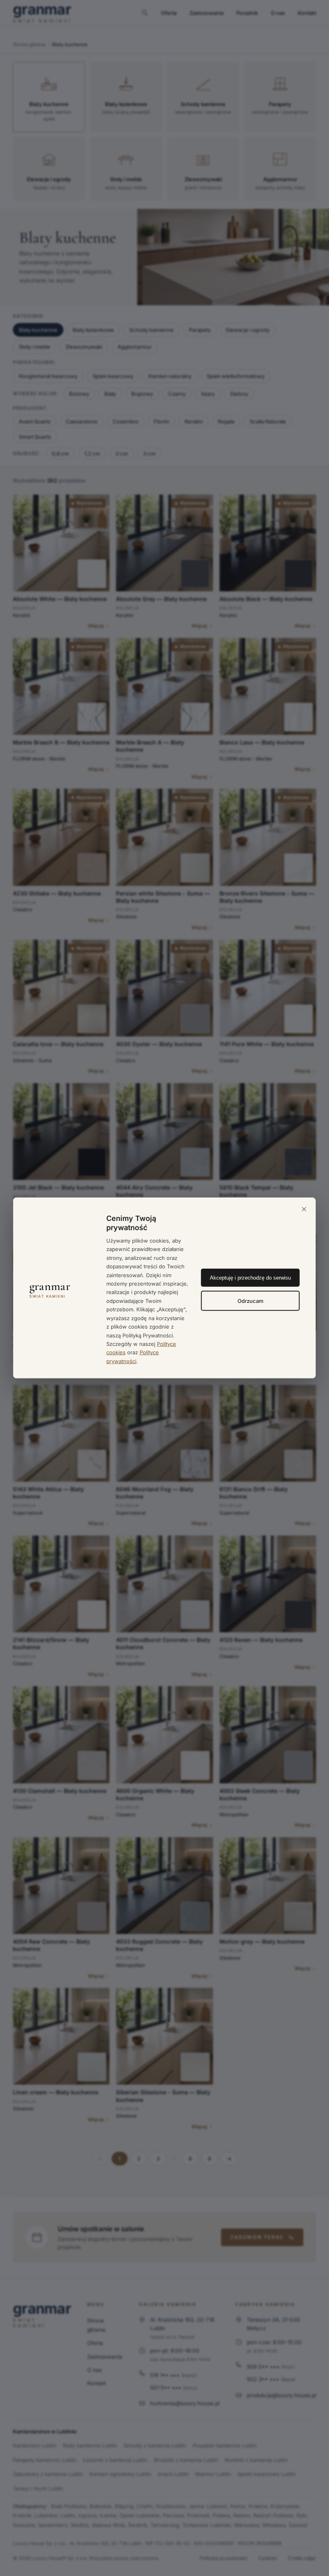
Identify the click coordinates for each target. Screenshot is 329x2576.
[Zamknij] (304, 1210)
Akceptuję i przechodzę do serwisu (250, 1277)
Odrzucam (251, 1300)
